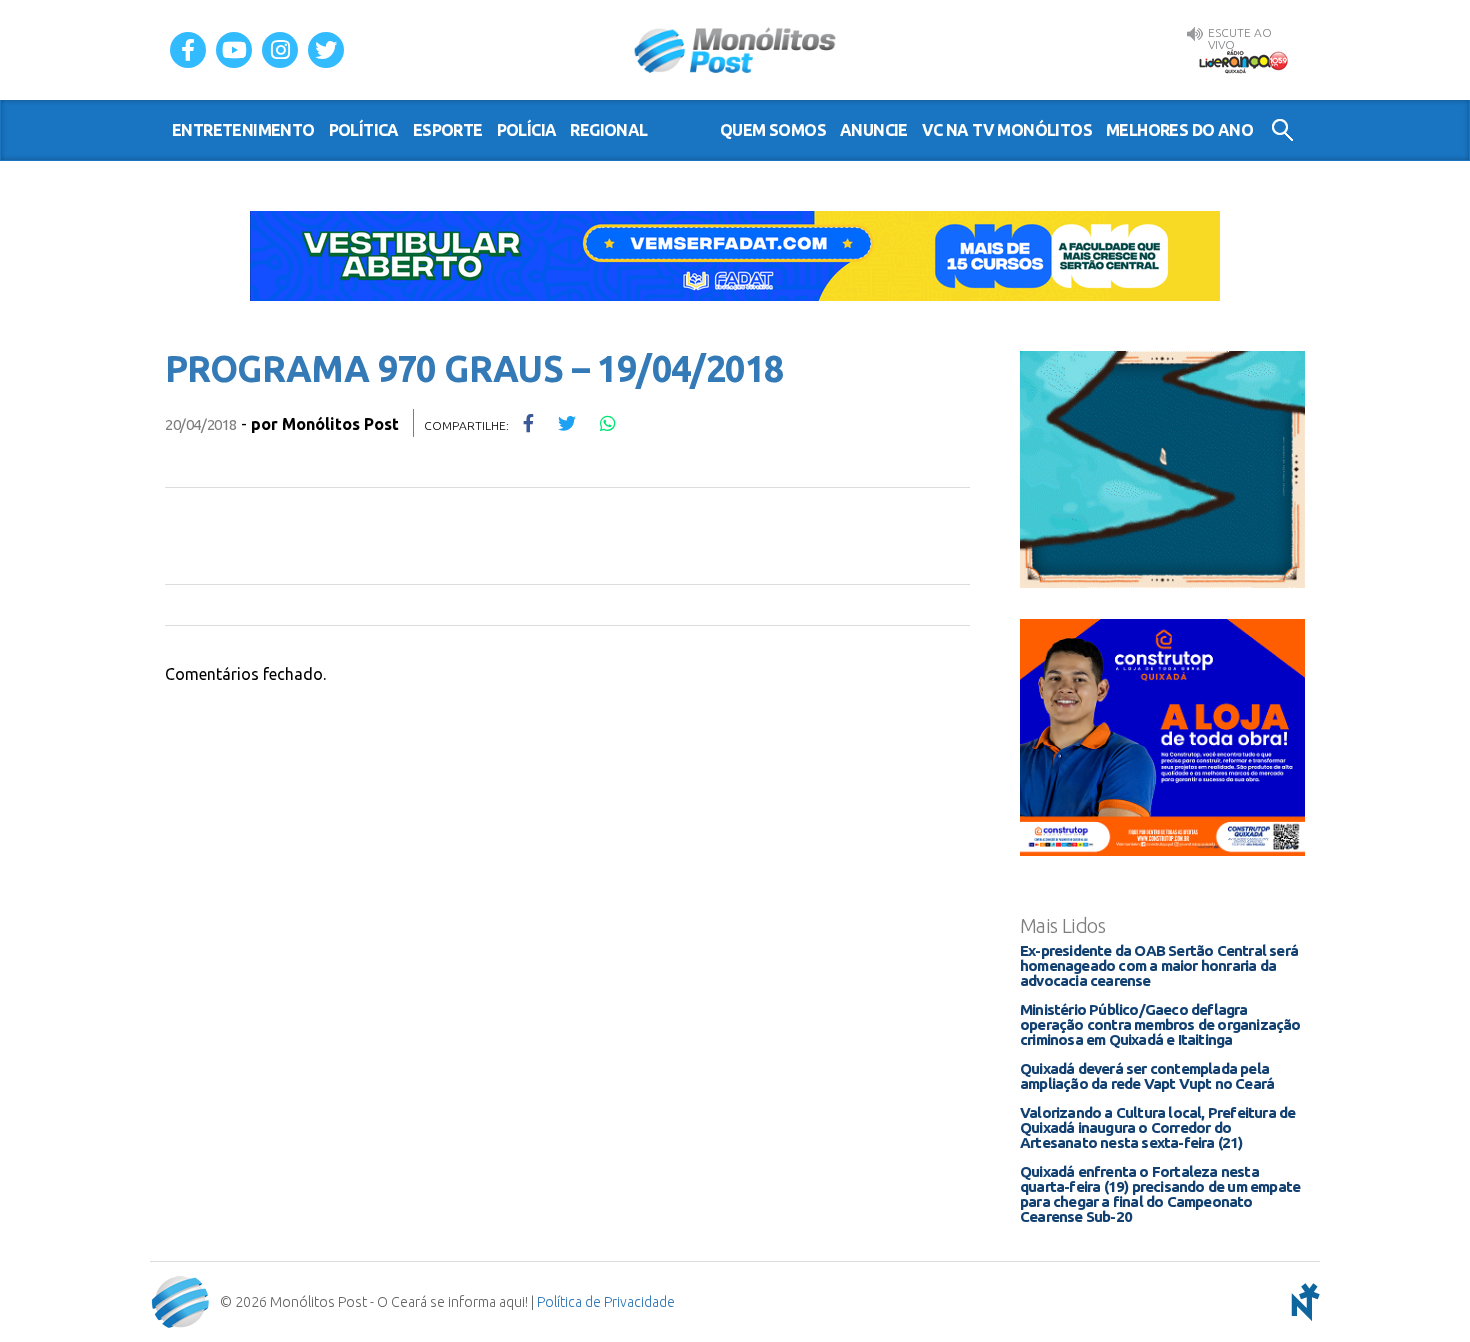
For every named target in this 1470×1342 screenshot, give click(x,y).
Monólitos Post (735, 50)
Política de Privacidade (606, 1302)
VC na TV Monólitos (1007, 130)
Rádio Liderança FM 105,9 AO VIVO (1243, 61)
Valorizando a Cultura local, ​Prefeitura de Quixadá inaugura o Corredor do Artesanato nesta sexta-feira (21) (1157, 1127)
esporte (448, 130)
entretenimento (243, 130)
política (364, 130)
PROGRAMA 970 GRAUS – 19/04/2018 (474, 368)
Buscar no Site (1282, 130)
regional (608, 130)
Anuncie (874, 130)
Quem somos (773, 130)
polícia (527, 130)
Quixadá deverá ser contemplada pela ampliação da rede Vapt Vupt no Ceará (1147, 1076)
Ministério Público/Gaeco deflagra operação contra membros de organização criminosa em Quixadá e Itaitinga (1160, 1024)
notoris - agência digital (1302, 1302)
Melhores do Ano (1179, 130)
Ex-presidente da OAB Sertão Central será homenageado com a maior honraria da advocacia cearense (1159, 965)
